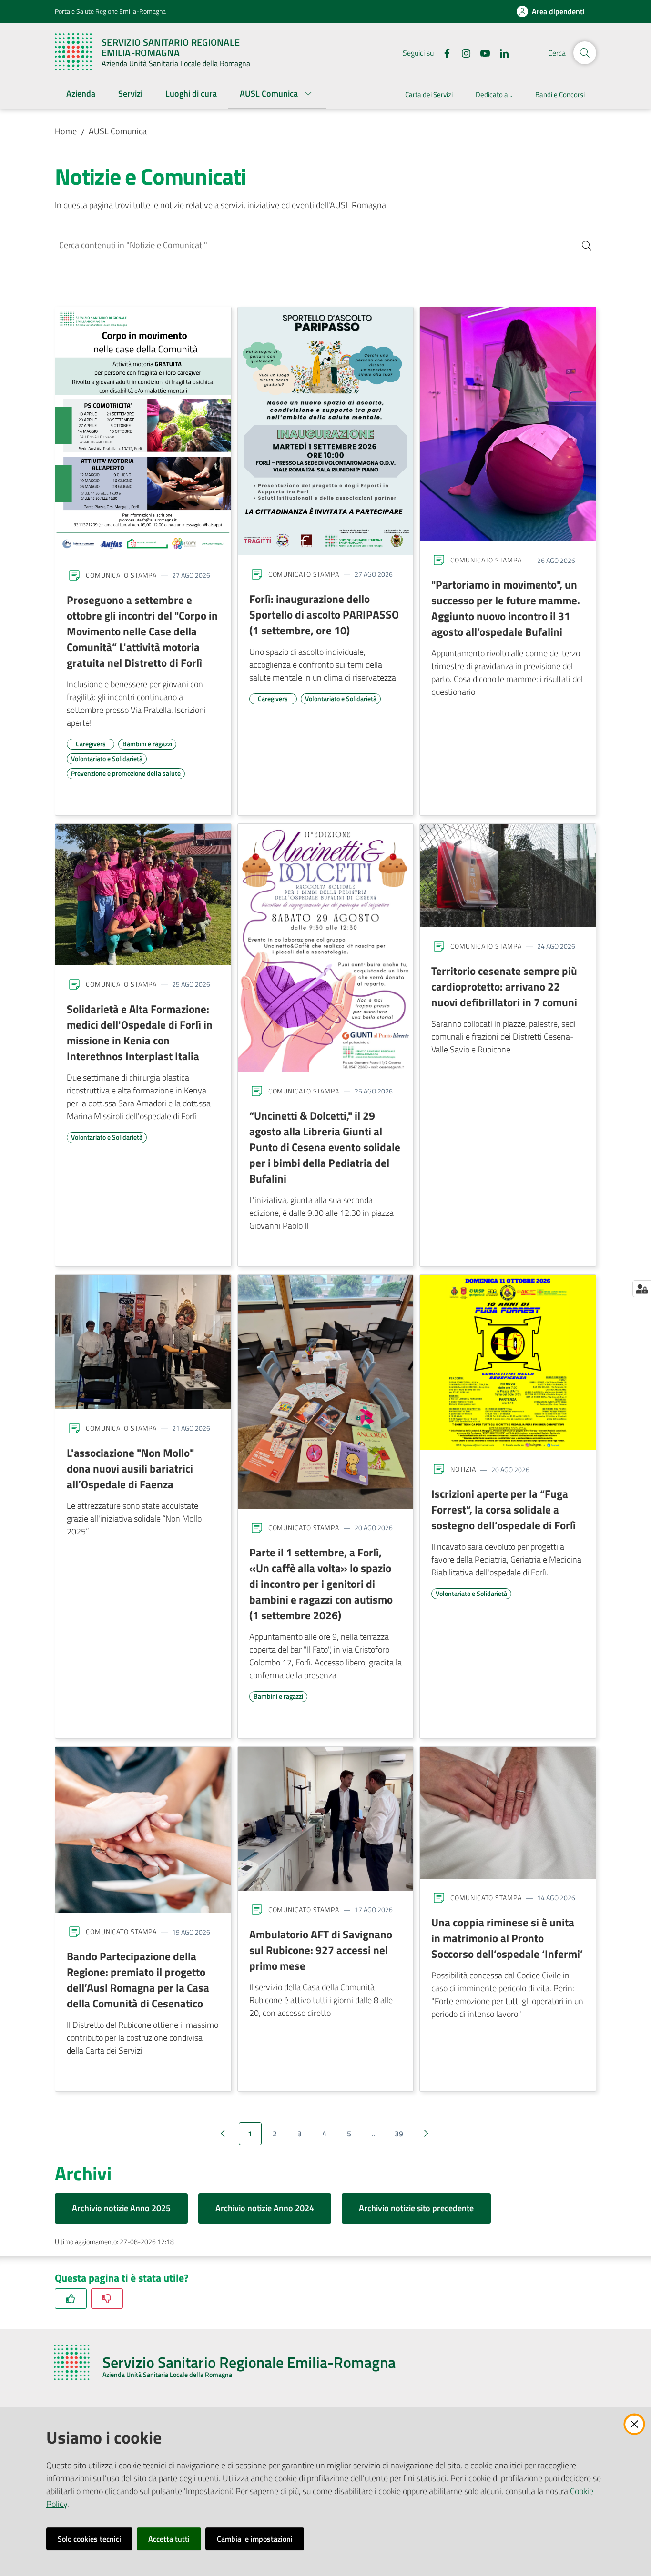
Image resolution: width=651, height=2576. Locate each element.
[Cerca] (583, 246)
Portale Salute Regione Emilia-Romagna (110, 11)
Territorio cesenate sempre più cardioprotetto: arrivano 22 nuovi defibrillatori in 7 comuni (504, 986)
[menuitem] (81, 95)
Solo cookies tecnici (89, 2539)
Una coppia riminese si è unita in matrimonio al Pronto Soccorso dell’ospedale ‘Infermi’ (507, 1938)
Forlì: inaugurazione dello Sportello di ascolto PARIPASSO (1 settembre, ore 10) (324, 614)
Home (66, 131)
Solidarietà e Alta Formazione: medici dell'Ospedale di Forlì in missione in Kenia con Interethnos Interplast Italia (140, 1032)
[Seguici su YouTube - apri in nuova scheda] (481, 52)
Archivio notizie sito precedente (416, 2208)
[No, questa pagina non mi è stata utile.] (107, 2299)
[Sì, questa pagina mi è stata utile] (71, 2299)
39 (399, 2134)
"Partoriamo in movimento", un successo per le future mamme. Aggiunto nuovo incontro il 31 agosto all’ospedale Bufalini (506, 608)
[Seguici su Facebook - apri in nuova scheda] (443, 52)
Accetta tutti (169, 2539)
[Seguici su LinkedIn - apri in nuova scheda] (500, 52)
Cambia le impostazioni (255, 2539)
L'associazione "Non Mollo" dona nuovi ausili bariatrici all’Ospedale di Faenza (130, 1468)
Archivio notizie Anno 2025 (121, 2208)
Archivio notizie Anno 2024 (265, 2208)
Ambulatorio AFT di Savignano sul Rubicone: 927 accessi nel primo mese (321, 1950)
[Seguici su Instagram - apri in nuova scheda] (462, 52)
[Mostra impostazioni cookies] (642, 1289)
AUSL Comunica (118, 131)
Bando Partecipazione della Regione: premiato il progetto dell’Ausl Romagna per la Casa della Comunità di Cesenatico (138, 1980)
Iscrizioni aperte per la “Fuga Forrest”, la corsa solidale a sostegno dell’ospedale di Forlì (504, 1509)
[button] (585, 53)
